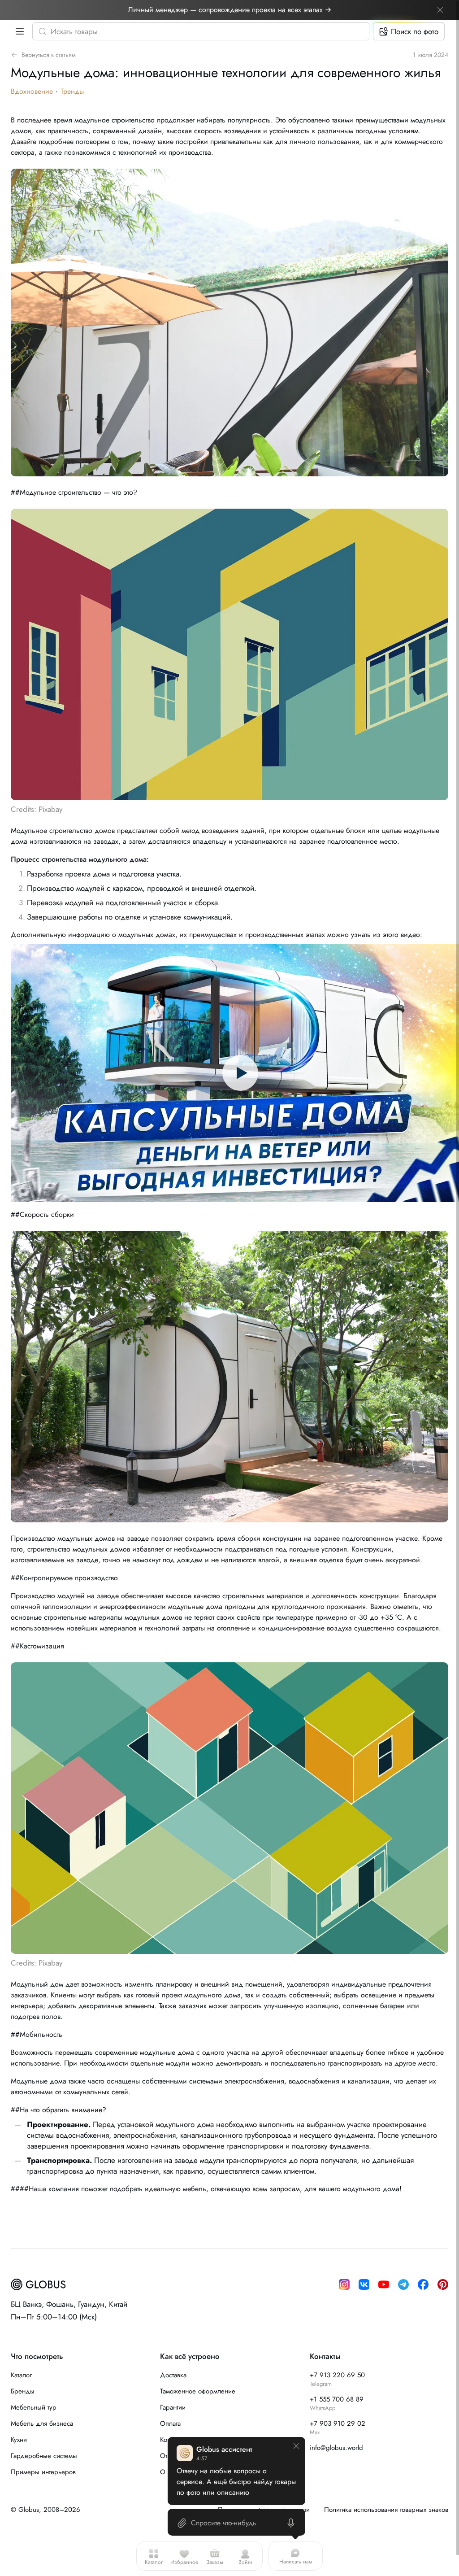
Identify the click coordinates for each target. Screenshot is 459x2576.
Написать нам (296, 2562)
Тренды (72, 91)
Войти (245, 2562)
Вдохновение (32, 91)
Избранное (184, 2562)
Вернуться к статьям (49, 55)
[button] (18, 31)
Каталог (154, 2562)
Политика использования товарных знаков (386, 2510)
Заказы (215, 2562)
